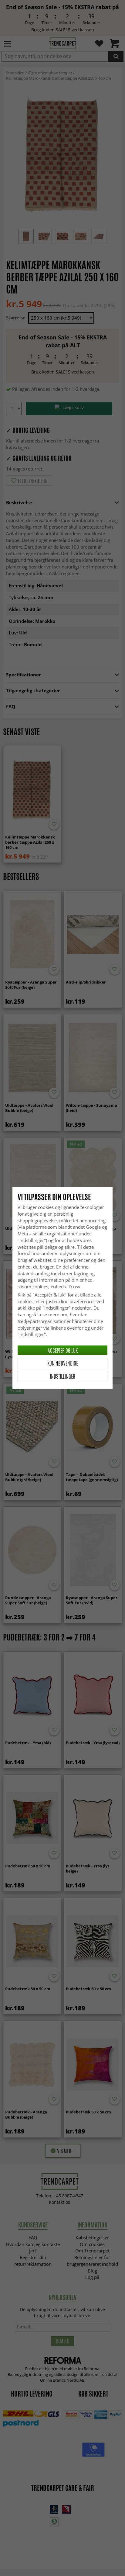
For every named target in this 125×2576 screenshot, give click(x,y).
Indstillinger (62, 1376)
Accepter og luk (63, 1350)
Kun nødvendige (63, 1363)
